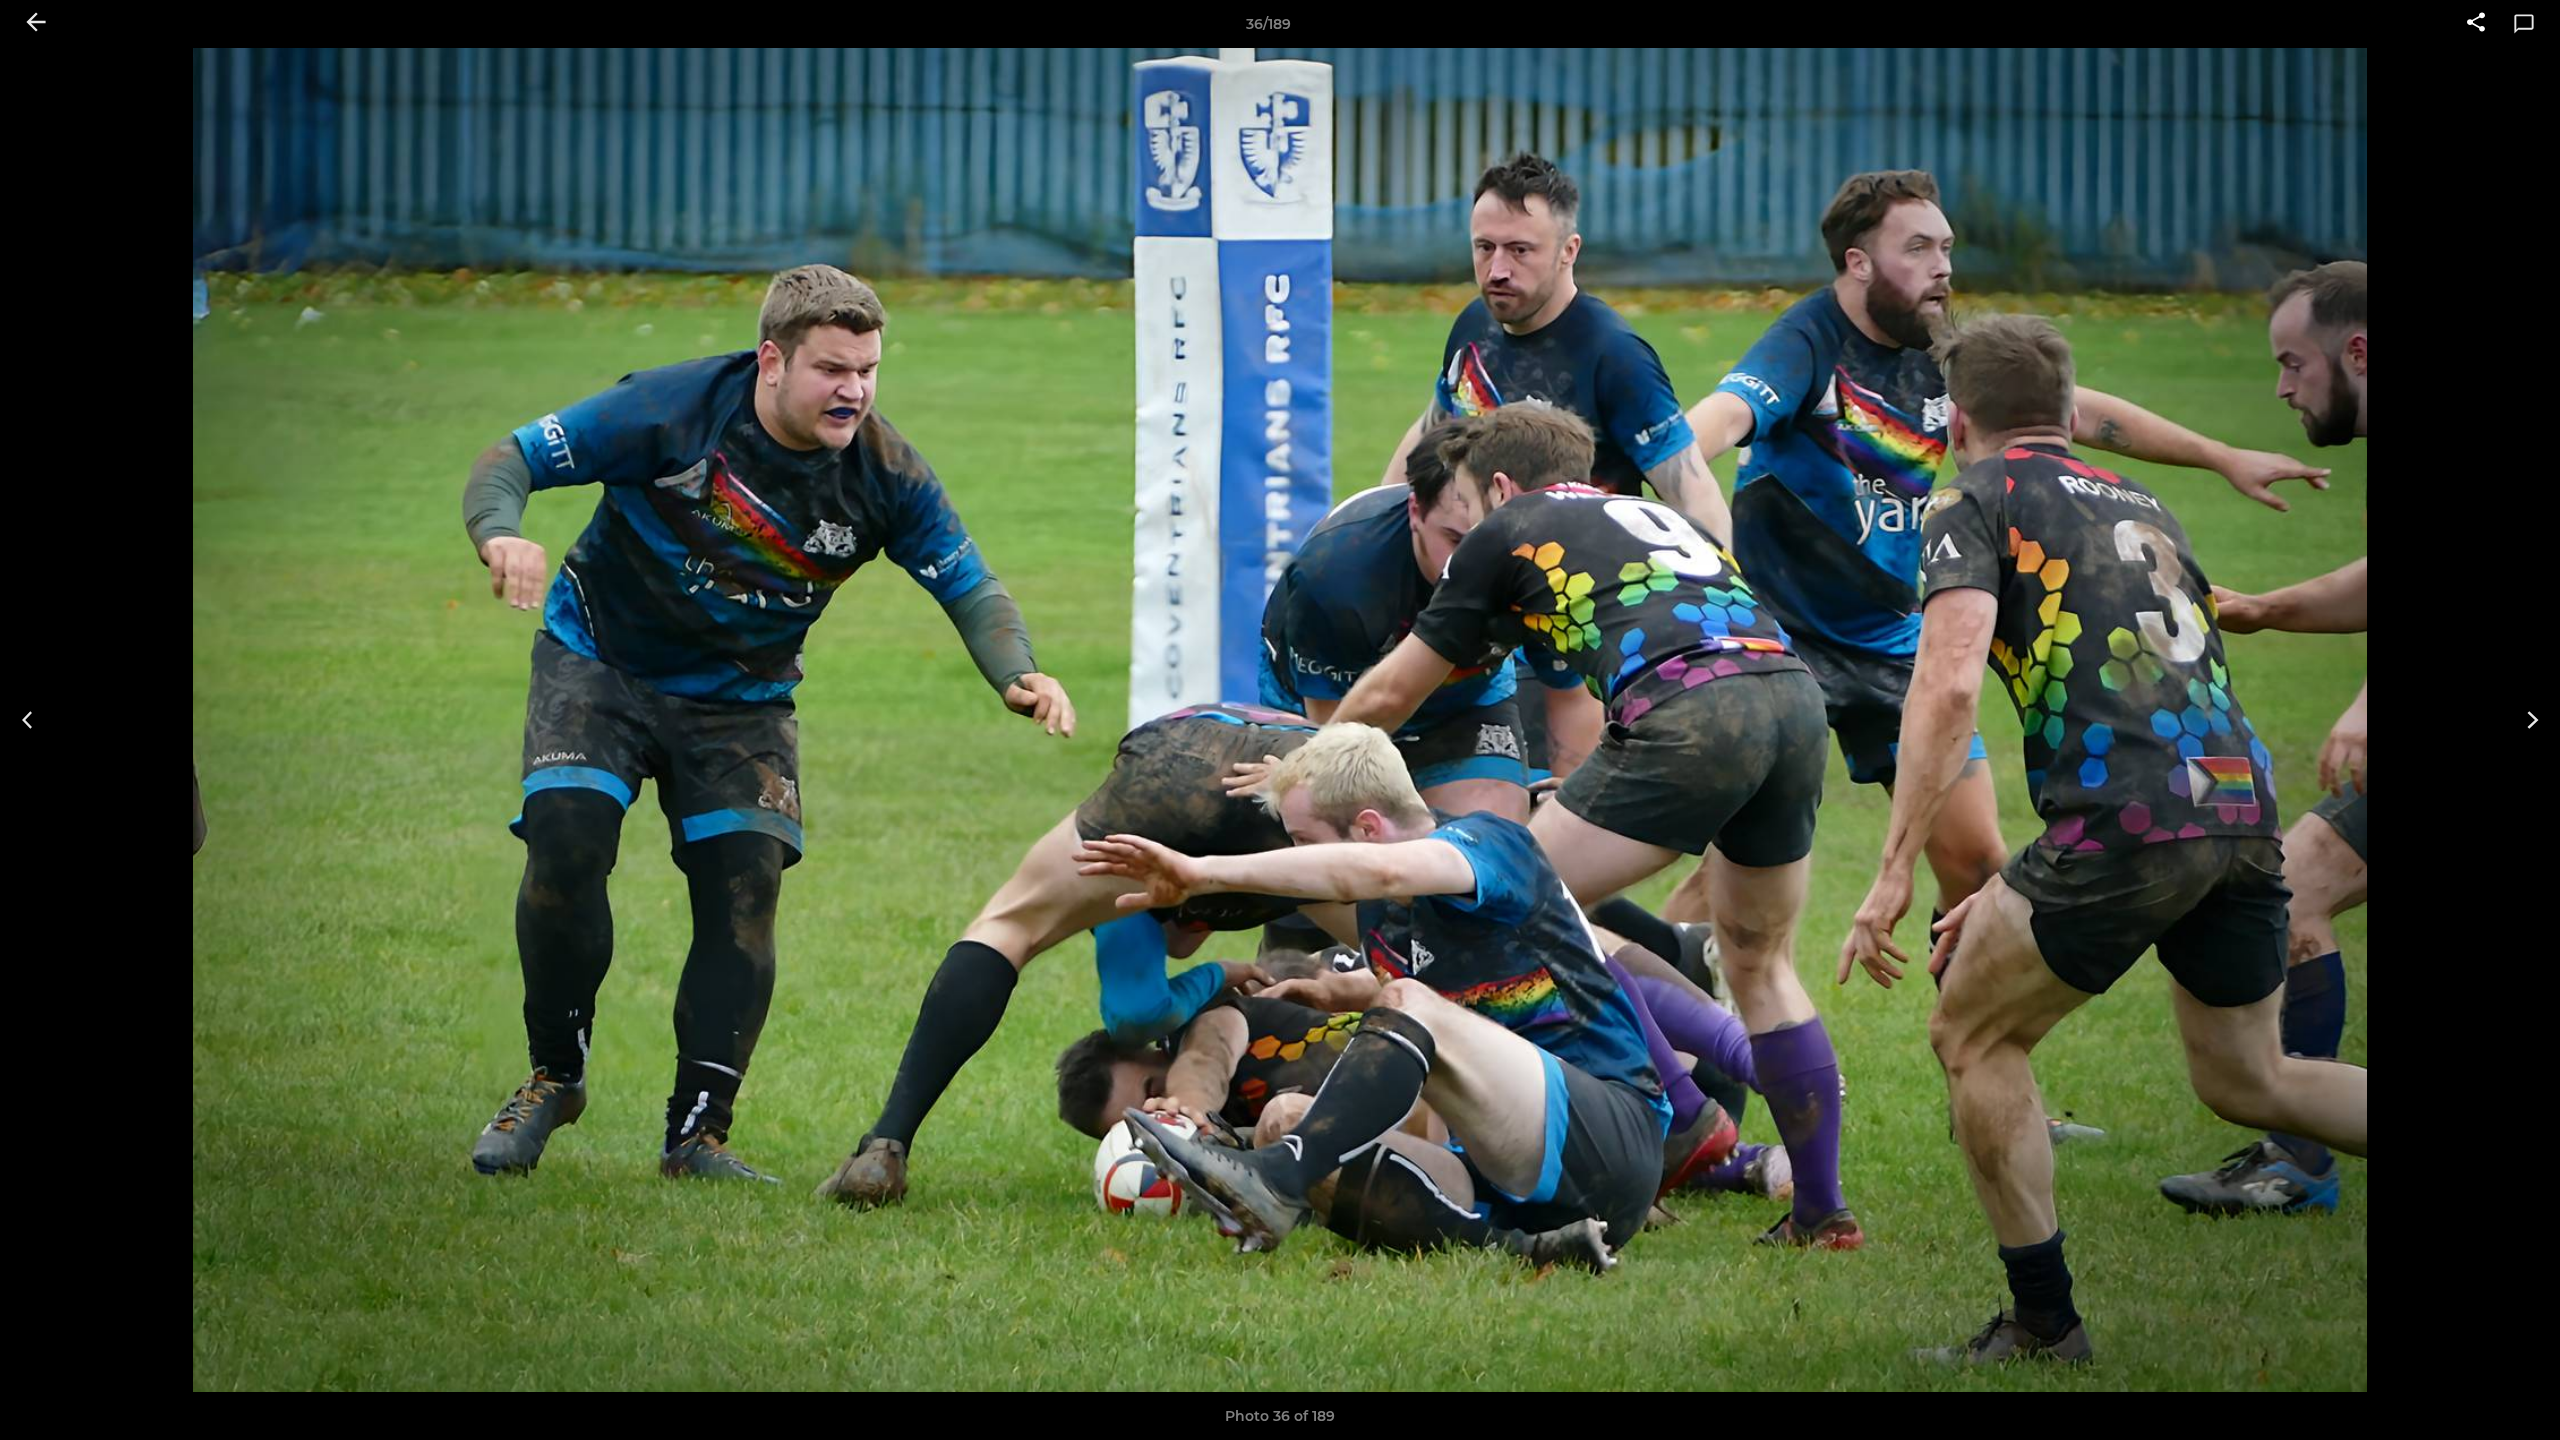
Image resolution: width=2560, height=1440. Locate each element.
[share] (2476, 24)
